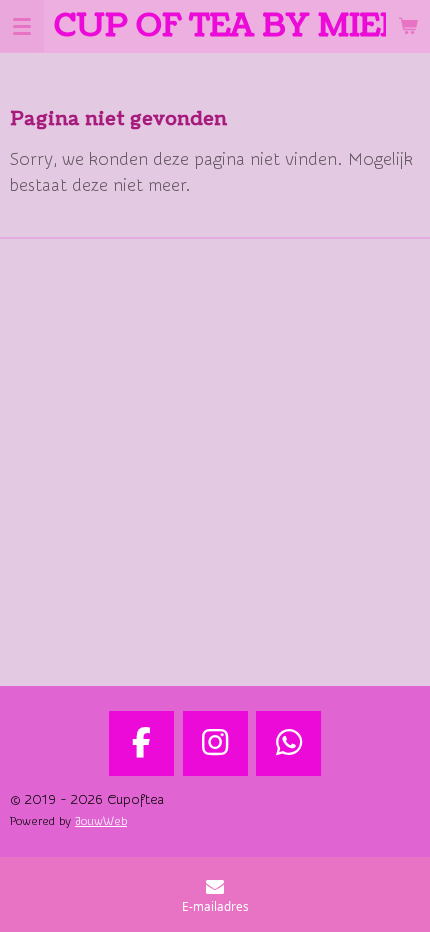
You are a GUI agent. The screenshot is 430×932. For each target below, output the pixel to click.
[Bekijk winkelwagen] (408, 26)
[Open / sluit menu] (22, 26)
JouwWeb (101, 821)
